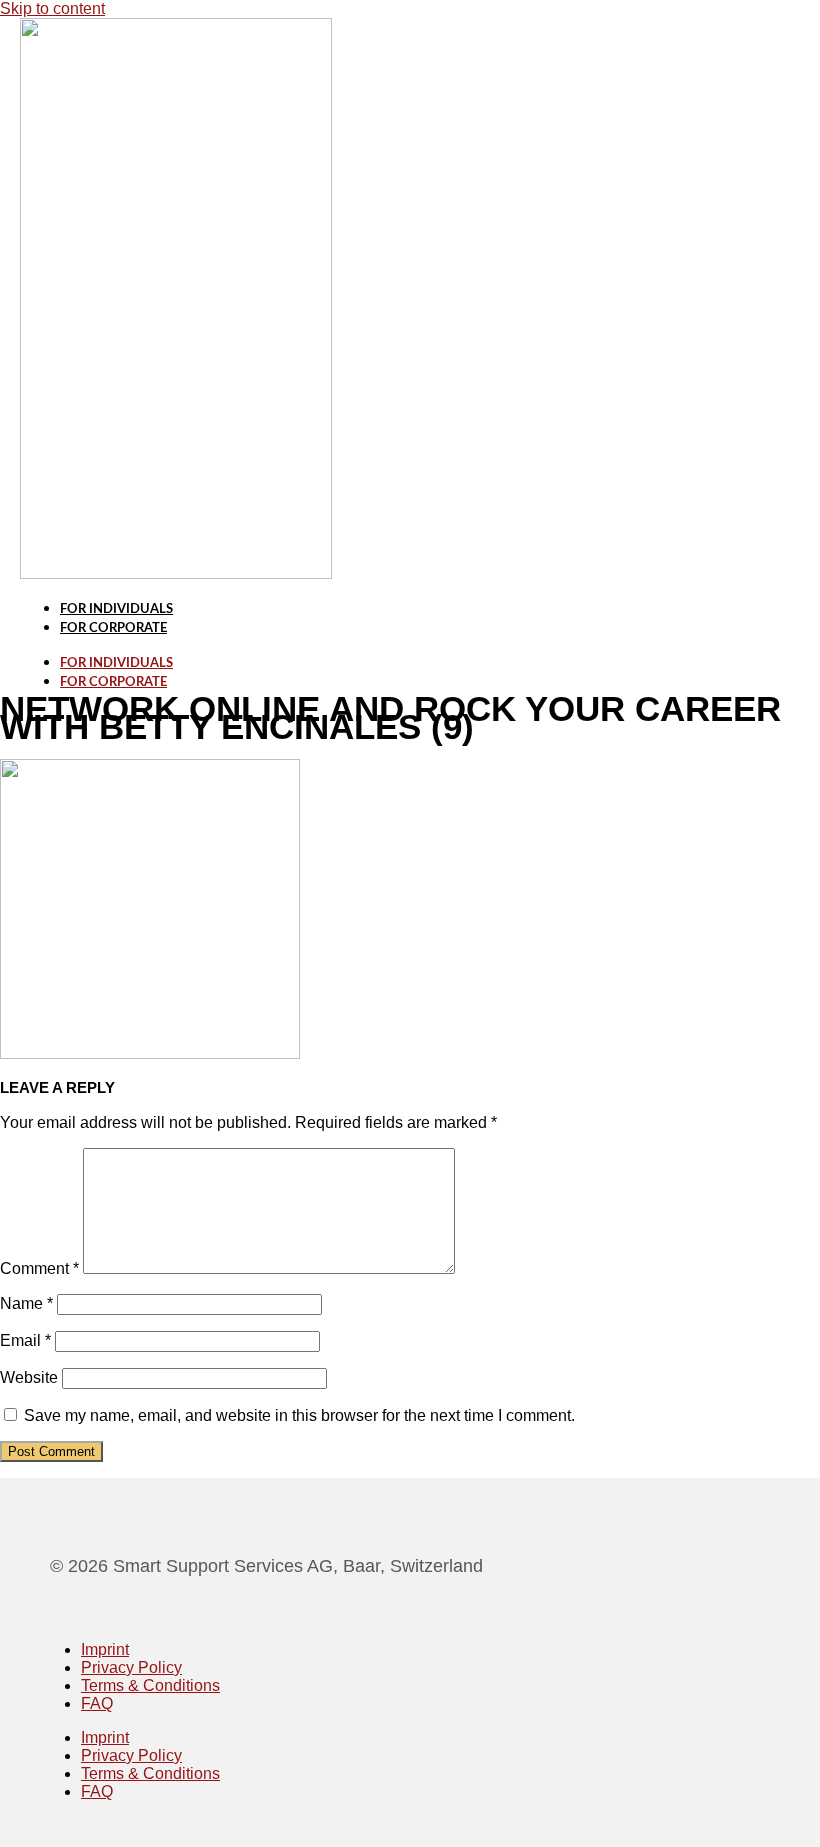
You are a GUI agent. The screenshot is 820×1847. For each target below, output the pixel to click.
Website (29, 1377)
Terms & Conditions (150, 1685)
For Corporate (113, 628)
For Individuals (116, 609)
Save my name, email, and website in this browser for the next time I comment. (299, 1415)
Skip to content (52, 8)
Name (26, 1303)
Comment (39, 1268)
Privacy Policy (131, 1667)
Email (25, 1340)
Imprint (105, 1649)
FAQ (97, 1703)
